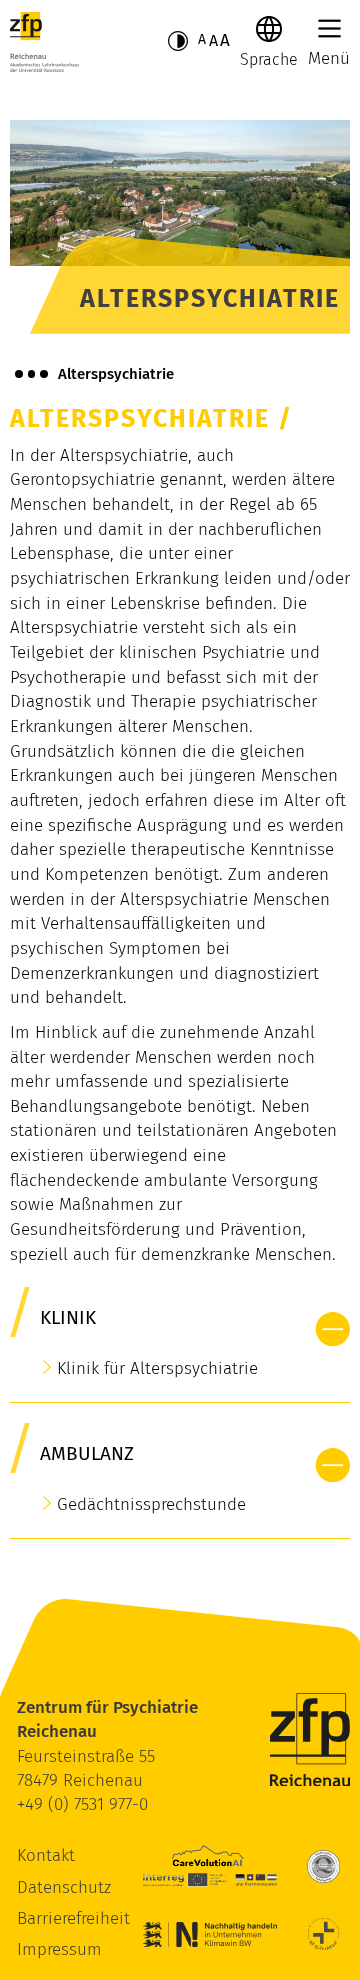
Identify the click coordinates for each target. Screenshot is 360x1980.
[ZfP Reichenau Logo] (44, 42)
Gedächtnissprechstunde (151, 1504)
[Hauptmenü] (329, 28)
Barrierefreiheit (73, 1918)
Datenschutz (64, 1887)
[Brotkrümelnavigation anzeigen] (31, 374)
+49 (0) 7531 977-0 (82, 1804)
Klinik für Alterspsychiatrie (157, 1368)
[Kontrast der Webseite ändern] (178, 41)
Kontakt (46, 1855)
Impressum (59, 1949)
